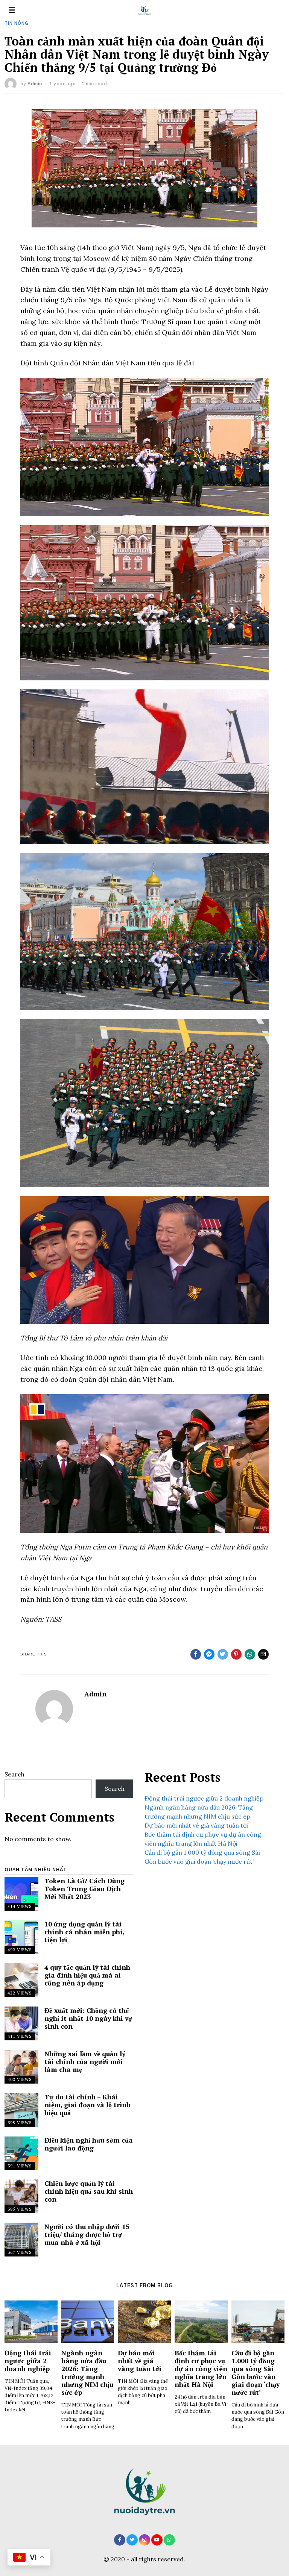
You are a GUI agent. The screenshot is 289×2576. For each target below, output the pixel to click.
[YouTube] (157, 2540)
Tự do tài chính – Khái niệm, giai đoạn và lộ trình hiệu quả (87, 2105)
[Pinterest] (236, 1654)
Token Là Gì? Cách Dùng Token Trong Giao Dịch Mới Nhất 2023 (84, 1889)
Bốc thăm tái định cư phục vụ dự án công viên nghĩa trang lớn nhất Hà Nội (201, 2369)
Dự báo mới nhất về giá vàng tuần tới (196, 1825)
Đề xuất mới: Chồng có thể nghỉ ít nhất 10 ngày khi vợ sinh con (88, 2018)
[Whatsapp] (250, 1654)
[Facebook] (196, 1654)
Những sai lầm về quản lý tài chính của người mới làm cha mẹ (85, 2062)
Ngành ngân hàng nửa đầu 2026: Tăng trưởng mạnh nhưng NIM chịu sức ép (87, 2373)
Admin (35, 84)
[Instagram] (144, 2540)
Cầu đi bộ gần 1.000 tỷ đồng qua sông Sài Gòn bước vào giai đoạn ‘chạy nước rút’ (256, 2373)
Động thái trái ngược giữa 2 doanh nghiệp (204, 1798)
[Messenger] (209, 1654)
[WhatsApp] (169, 2540)
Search (14, 1774)
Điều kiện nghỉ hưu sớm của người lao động (89, 2144)
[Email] (263, 1654)
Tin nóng (17, 23)
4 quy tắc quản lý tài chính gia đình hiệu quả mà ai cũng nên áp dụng (87, 1975)
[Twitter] (223, 1654)
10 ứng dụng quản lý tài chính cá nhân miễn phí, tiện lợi (84, 1932)
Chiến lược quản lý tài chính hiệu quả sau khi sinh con (89, 2191)
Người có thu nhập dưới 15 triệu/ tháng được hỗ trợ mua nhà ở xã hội (87, 2235)
